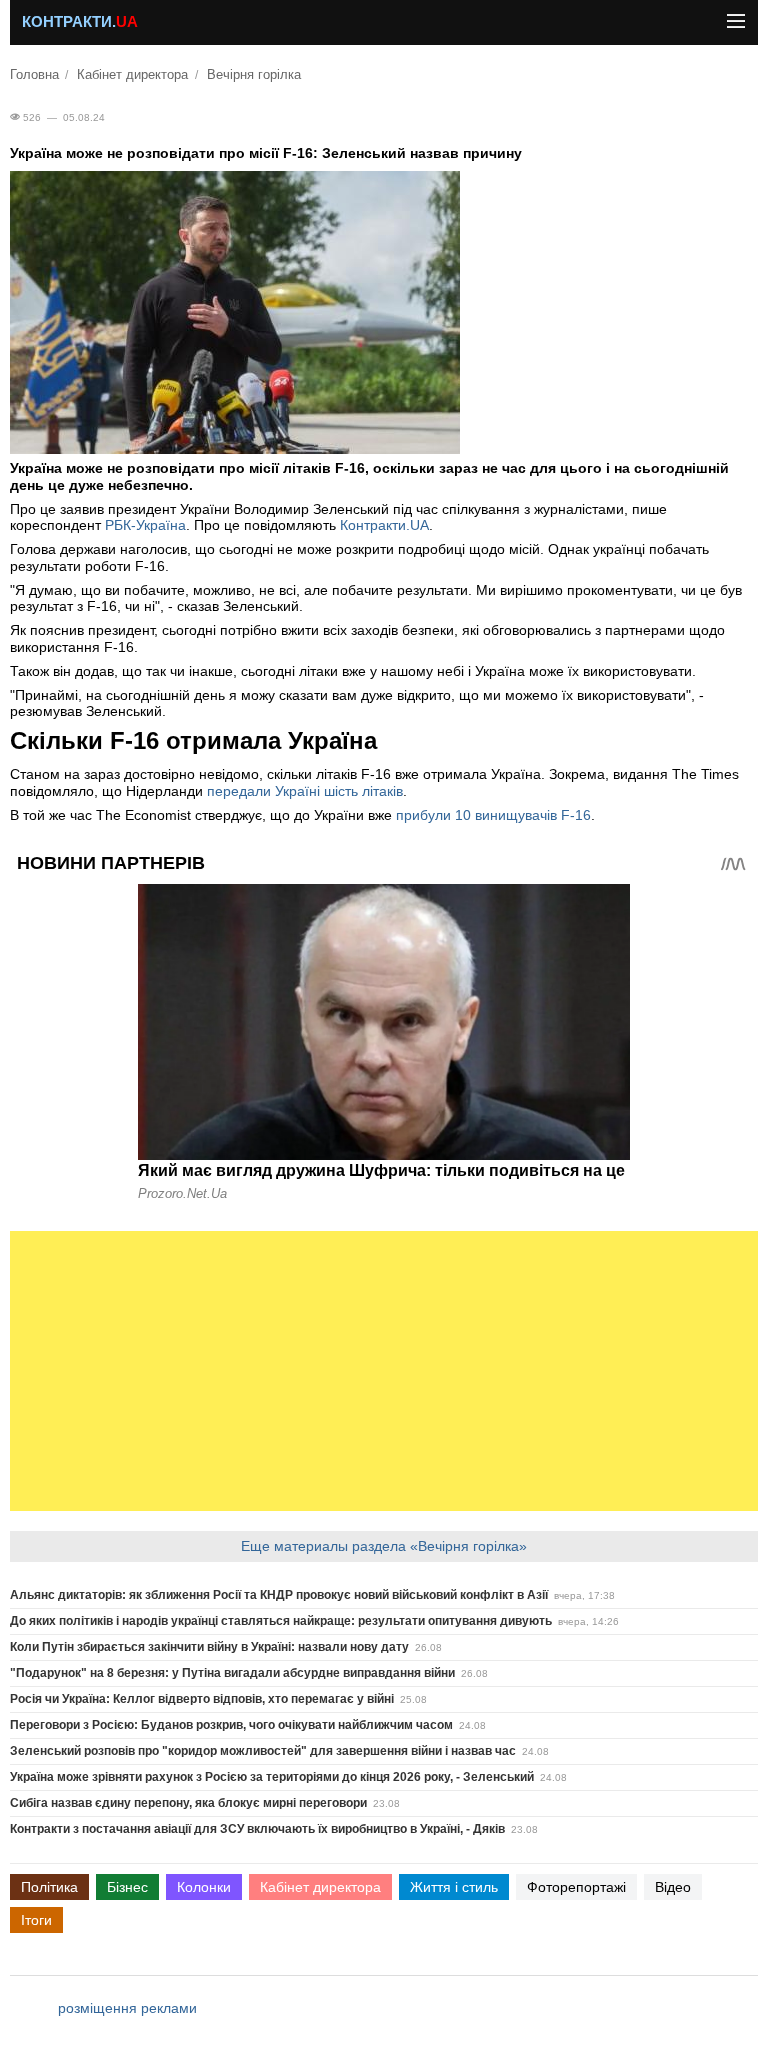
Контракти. (80, 22)
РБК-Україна (145, 525)
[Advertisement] (384, 1371)
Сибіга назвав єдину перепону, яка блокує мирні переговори (188, 1803)
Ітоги (36, 1920)
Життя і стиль (454, 1887)
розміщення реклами (127, 2008)
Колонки (204, 1887)
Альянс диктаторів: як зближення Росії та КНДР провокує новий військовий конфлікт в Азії (279, 1595)
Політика (49, 1887)
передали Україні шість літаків (305, 791)
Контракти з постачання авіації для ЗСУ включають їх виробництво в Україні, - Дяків (257, 1829)
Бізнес (127, 1887)
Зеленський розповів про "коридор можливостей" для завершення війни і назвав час (263, 1751)
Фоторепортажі (576, 1887)
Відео (673, 1887)
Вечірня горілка (254, 75)
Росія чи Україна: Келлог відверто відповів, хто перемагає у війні (202, 1699)
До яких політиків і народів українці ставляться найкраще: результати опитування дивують (281, 1621)
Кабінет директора (132, 75)
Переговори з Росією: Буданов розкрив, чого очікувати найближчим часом (231, 1725)
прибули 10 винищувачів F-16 (493, 815)
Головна (34, 75)
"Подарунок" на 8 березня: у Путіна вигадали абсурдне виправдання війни (232, 1673)
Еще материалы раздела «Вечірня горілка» (384, 1546)
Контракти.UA (384, 525)
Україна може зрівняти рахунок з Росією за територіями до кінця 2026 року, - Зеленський (272, 1777)
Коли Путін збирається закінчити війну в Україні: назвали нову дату (209, 1647)
